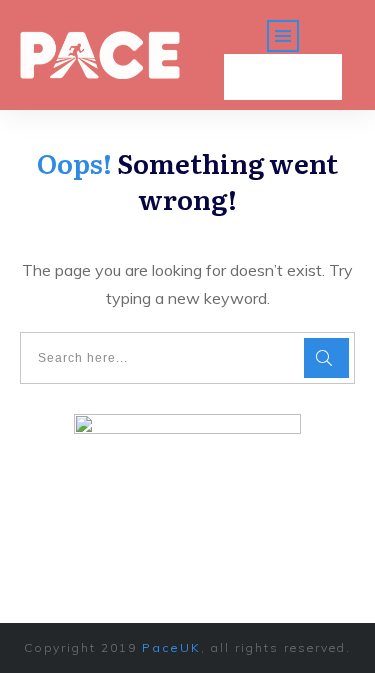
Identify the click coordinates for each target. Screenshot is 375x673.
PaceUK (171, 647)
